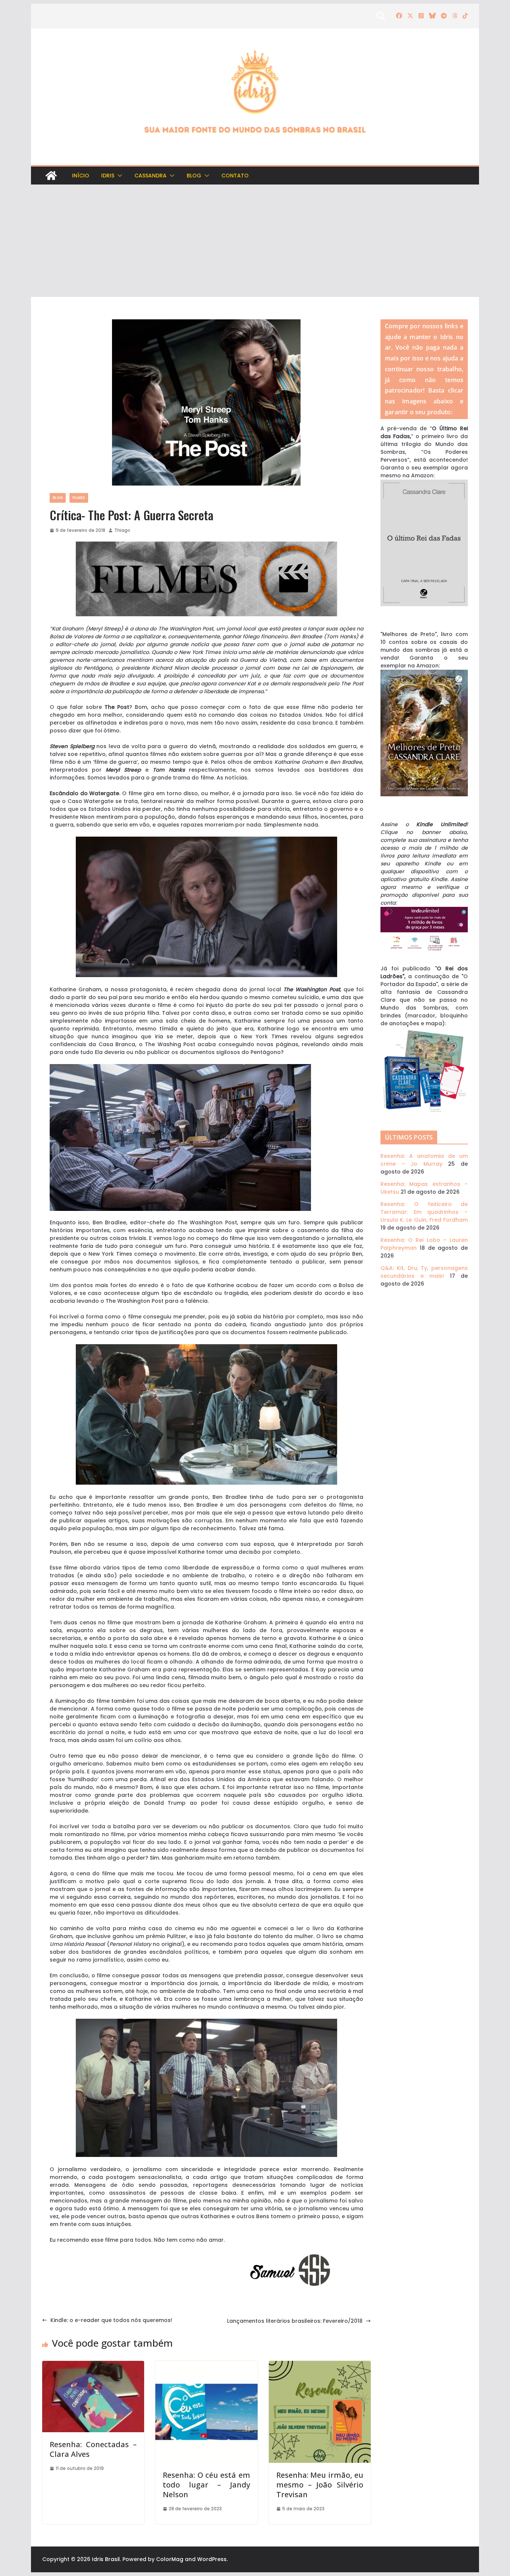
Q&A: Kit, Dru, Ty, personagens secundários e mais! (424, 1272)
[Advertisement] (255, 241)
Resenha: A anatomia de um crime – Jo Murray (424, 1160)
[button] (118, 176)
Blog (194, 176)
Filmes (79, 498)
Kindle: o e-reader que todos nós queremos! (111, 2320)
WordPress (212, 2559)
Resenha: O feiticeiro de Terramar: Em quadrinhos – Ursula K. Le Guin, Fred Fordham (424, 1212)
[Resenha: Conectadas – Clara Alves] (93, 2365)
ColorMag (170, 2559)
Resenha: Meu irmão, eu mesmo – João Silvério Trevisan (320, 2485)
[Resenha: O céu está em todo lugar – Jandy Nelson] (206, 2365)
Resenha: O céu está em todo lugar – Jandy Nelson (206, 2485)
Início (81, 176)
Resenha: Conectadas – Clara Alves (93, 2449)
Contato (235, 176)
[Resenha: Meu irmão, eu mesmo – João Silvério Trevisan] (320, 2365)
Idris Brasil (106, 2559)
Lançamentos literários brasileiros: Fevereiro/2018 (295, 2321)
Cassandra (150, 176)
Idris (108, 176)
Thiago (122, 530)
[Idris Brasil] (51, 176)
